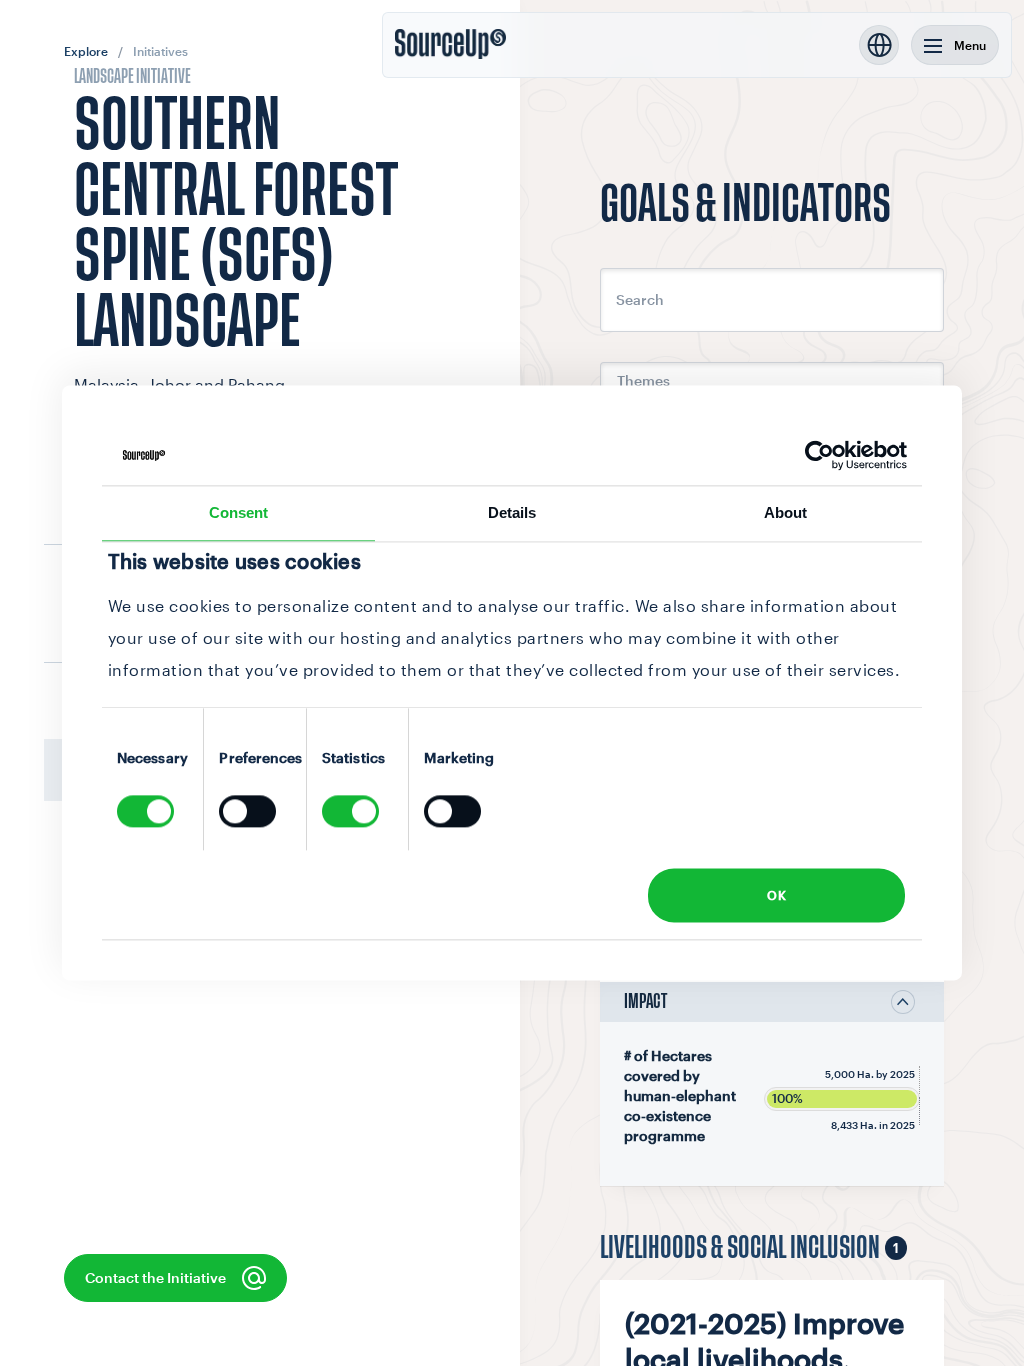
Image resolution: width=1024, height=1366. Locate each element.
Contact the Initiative (155, 1278)
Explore (86, 51)
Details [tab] (512, 512)
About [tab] (786, 512)
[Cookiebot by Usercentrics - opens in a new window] (819, 455)
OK (776, 895)
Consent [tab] (239, 512)
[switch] (247, 812)
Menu (970, 45)
